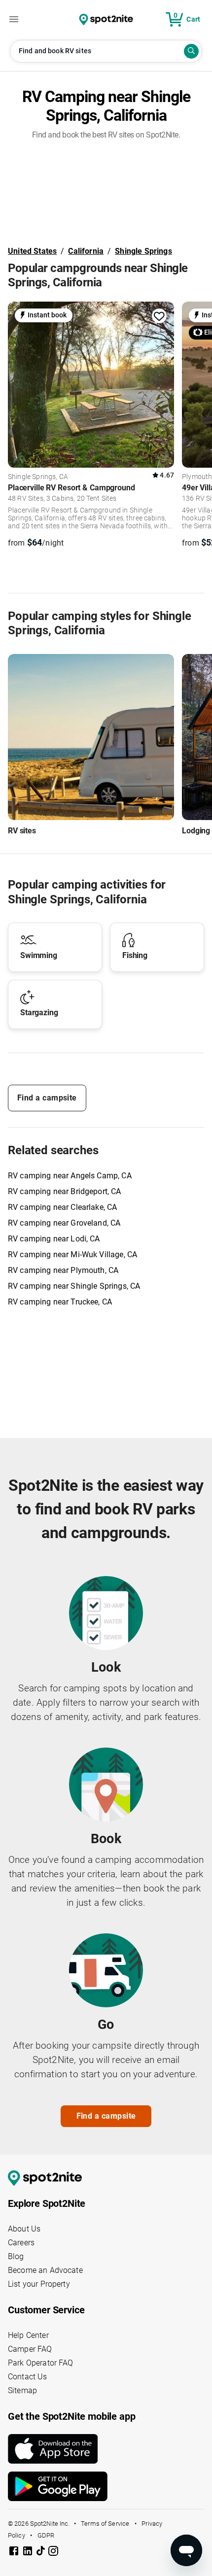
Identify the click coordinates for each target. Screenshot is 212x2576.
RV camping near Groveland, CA (64, 1223)
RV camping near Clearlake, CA (62, 1207)
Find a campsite (47, 1098)
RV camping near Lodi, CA (54, 1239)
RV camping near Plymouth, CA (63, 1270)
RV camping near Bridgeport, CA (65, 1191)
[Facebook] (15, 2553)
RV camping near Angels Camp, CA (70, 1176)
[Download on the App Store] (106, 2449)
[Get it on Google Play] (106, 2486)
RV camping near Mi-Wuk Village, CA (72, 1254)
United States (32, 251)
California (86, 251)
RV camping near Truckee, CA (60, 1302)
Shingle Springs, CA (38, 477)
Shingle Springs (143, 251)
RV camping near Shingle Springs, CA (74, 1286)
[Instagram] (53, 2553)
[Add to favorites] (159, 316)
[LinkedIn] (29, 2553)
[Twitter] (41, 2552)
